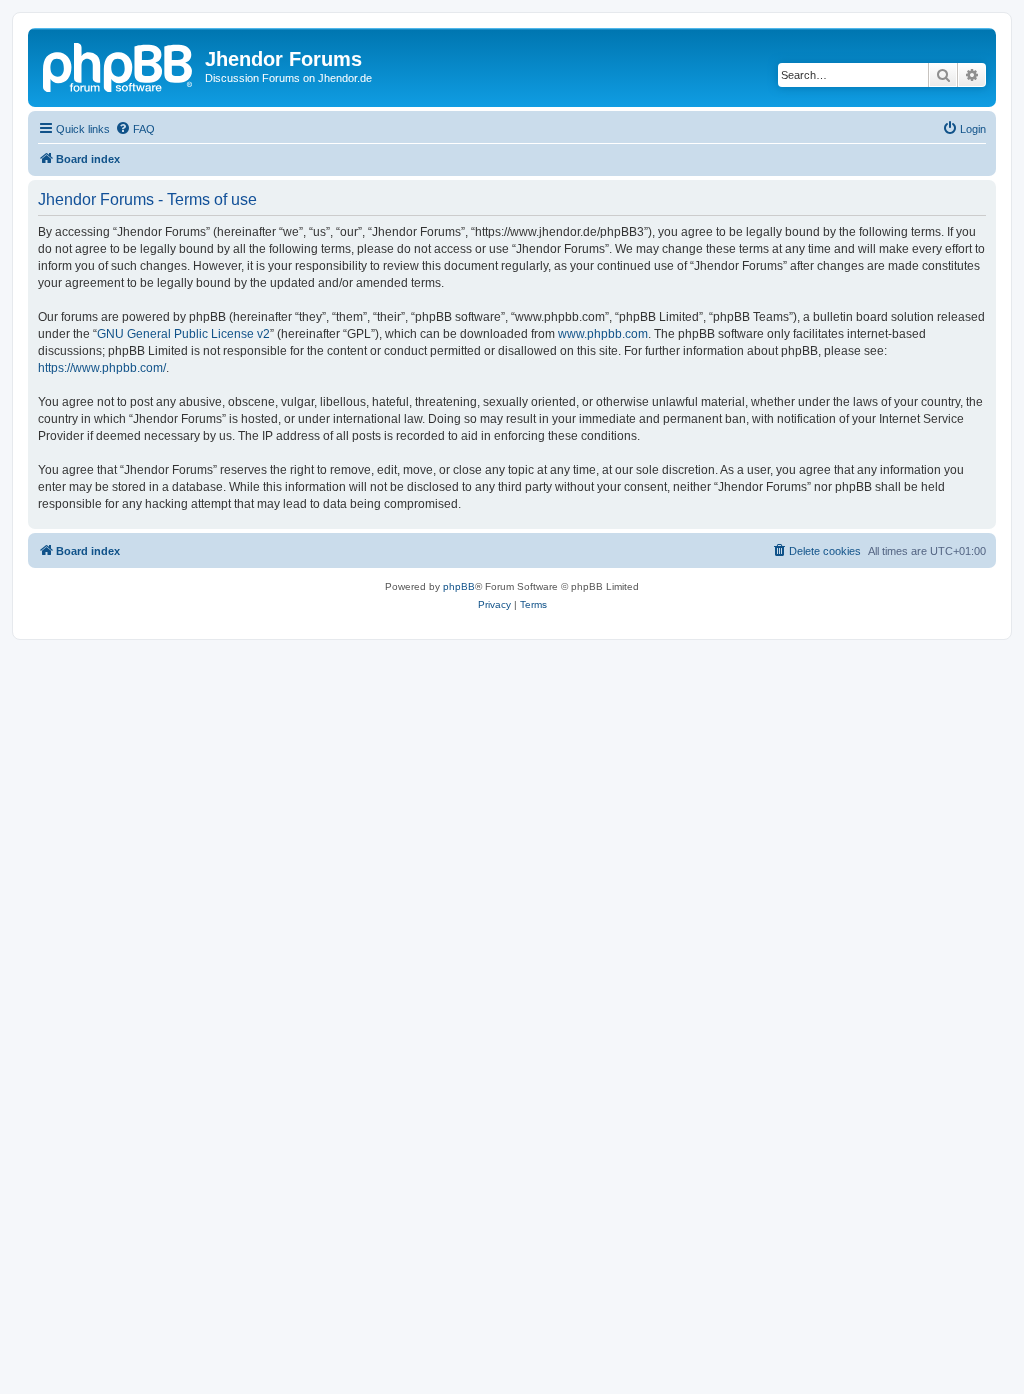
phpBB (459, 586)
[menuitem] (135, 129)
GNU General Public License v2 (183, 334)
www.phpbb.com (603, 334)
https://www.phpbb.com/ (102, 368)
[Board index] (119, 65)
